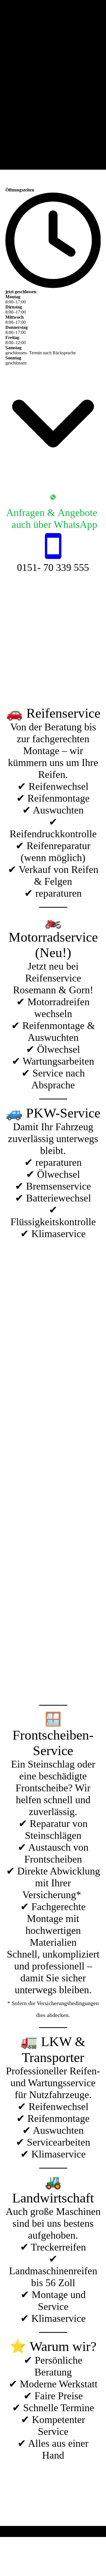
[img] (53, 85)
